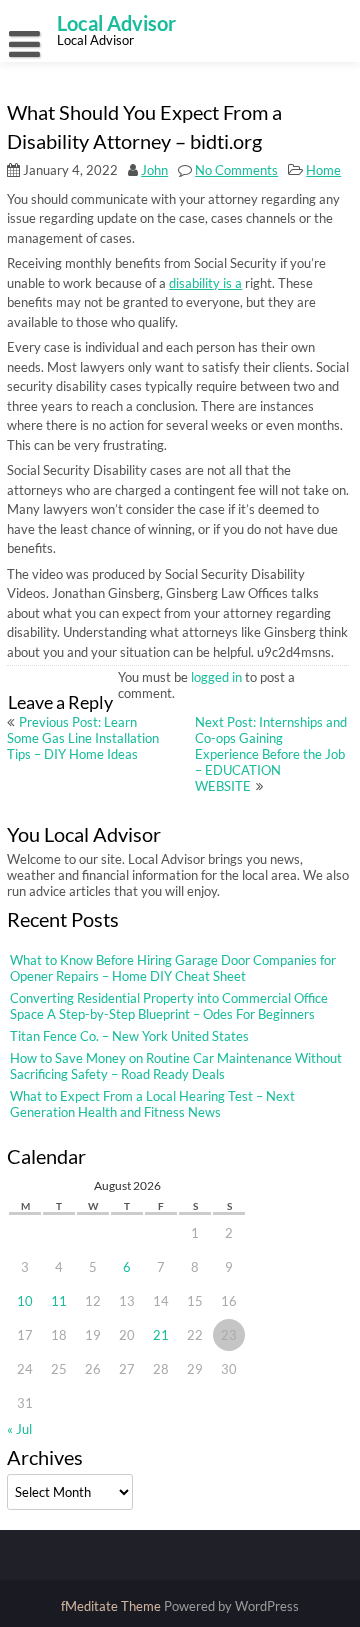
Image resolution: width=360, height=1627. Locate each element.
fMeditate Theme (112, 1606)
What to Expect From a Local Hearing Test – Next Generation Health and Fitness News (152, 1104)
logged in (216, 677)
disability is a (205, 283)
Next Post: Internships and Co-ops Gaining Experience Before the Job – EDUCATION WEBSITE (271, 754)
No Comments (236, 170)
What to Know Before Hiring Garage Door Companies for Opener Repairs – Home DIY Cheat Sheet (173, 968)
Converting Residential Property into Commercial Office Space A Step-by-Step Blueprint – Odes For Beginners (169, 1006)
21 (161, 1335)
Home (323, 170)
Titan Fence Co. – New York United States (129, 1036)
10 (25, 1301)
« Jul (19, 1429)
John (154, 170)
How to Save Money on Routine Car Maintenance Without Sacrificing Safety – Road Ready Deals (176, 1066)
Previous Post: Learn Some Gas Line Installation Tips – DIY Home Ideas (83, 738)
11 (59, 1301)
